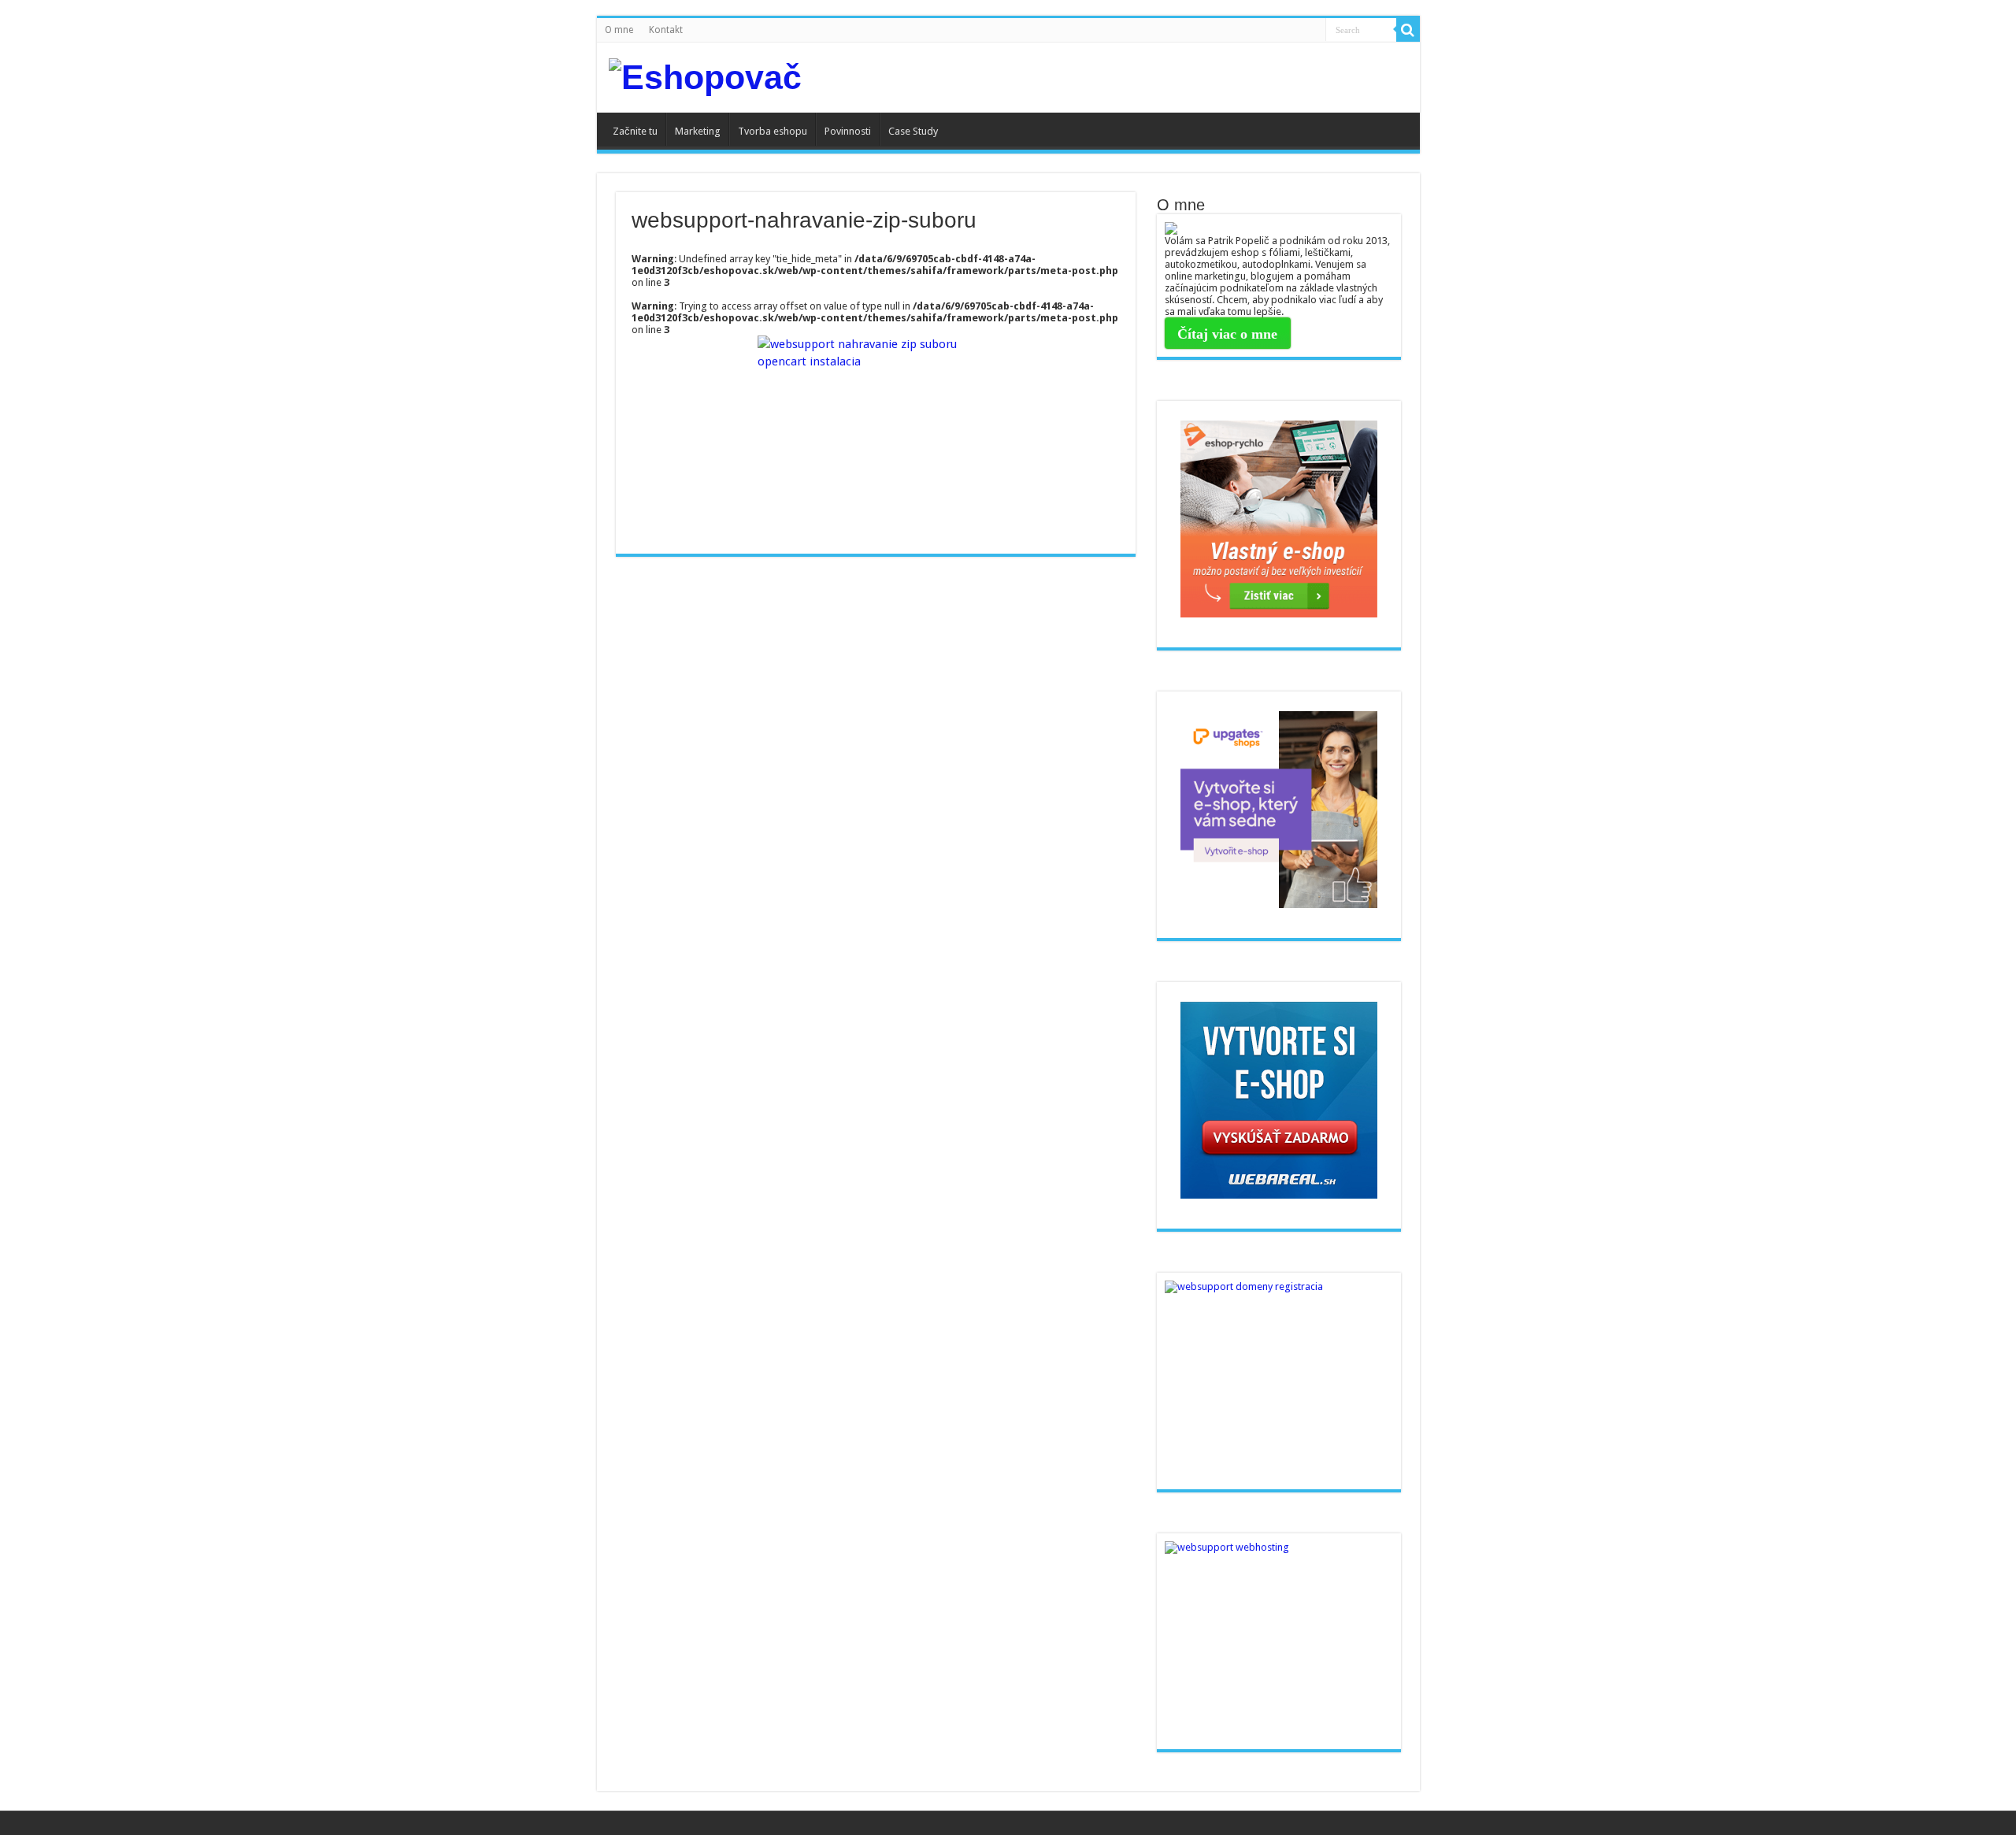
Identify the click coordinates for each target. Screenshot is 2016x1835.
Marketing (698, 131)
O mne (619, 30)
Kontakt (666, 30)
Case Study (913, 131)
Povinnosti (848, 131)
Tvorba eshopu (773, 131)
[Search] (1408, 30)
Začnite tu (635, 131)
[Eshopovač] (705, 78)
